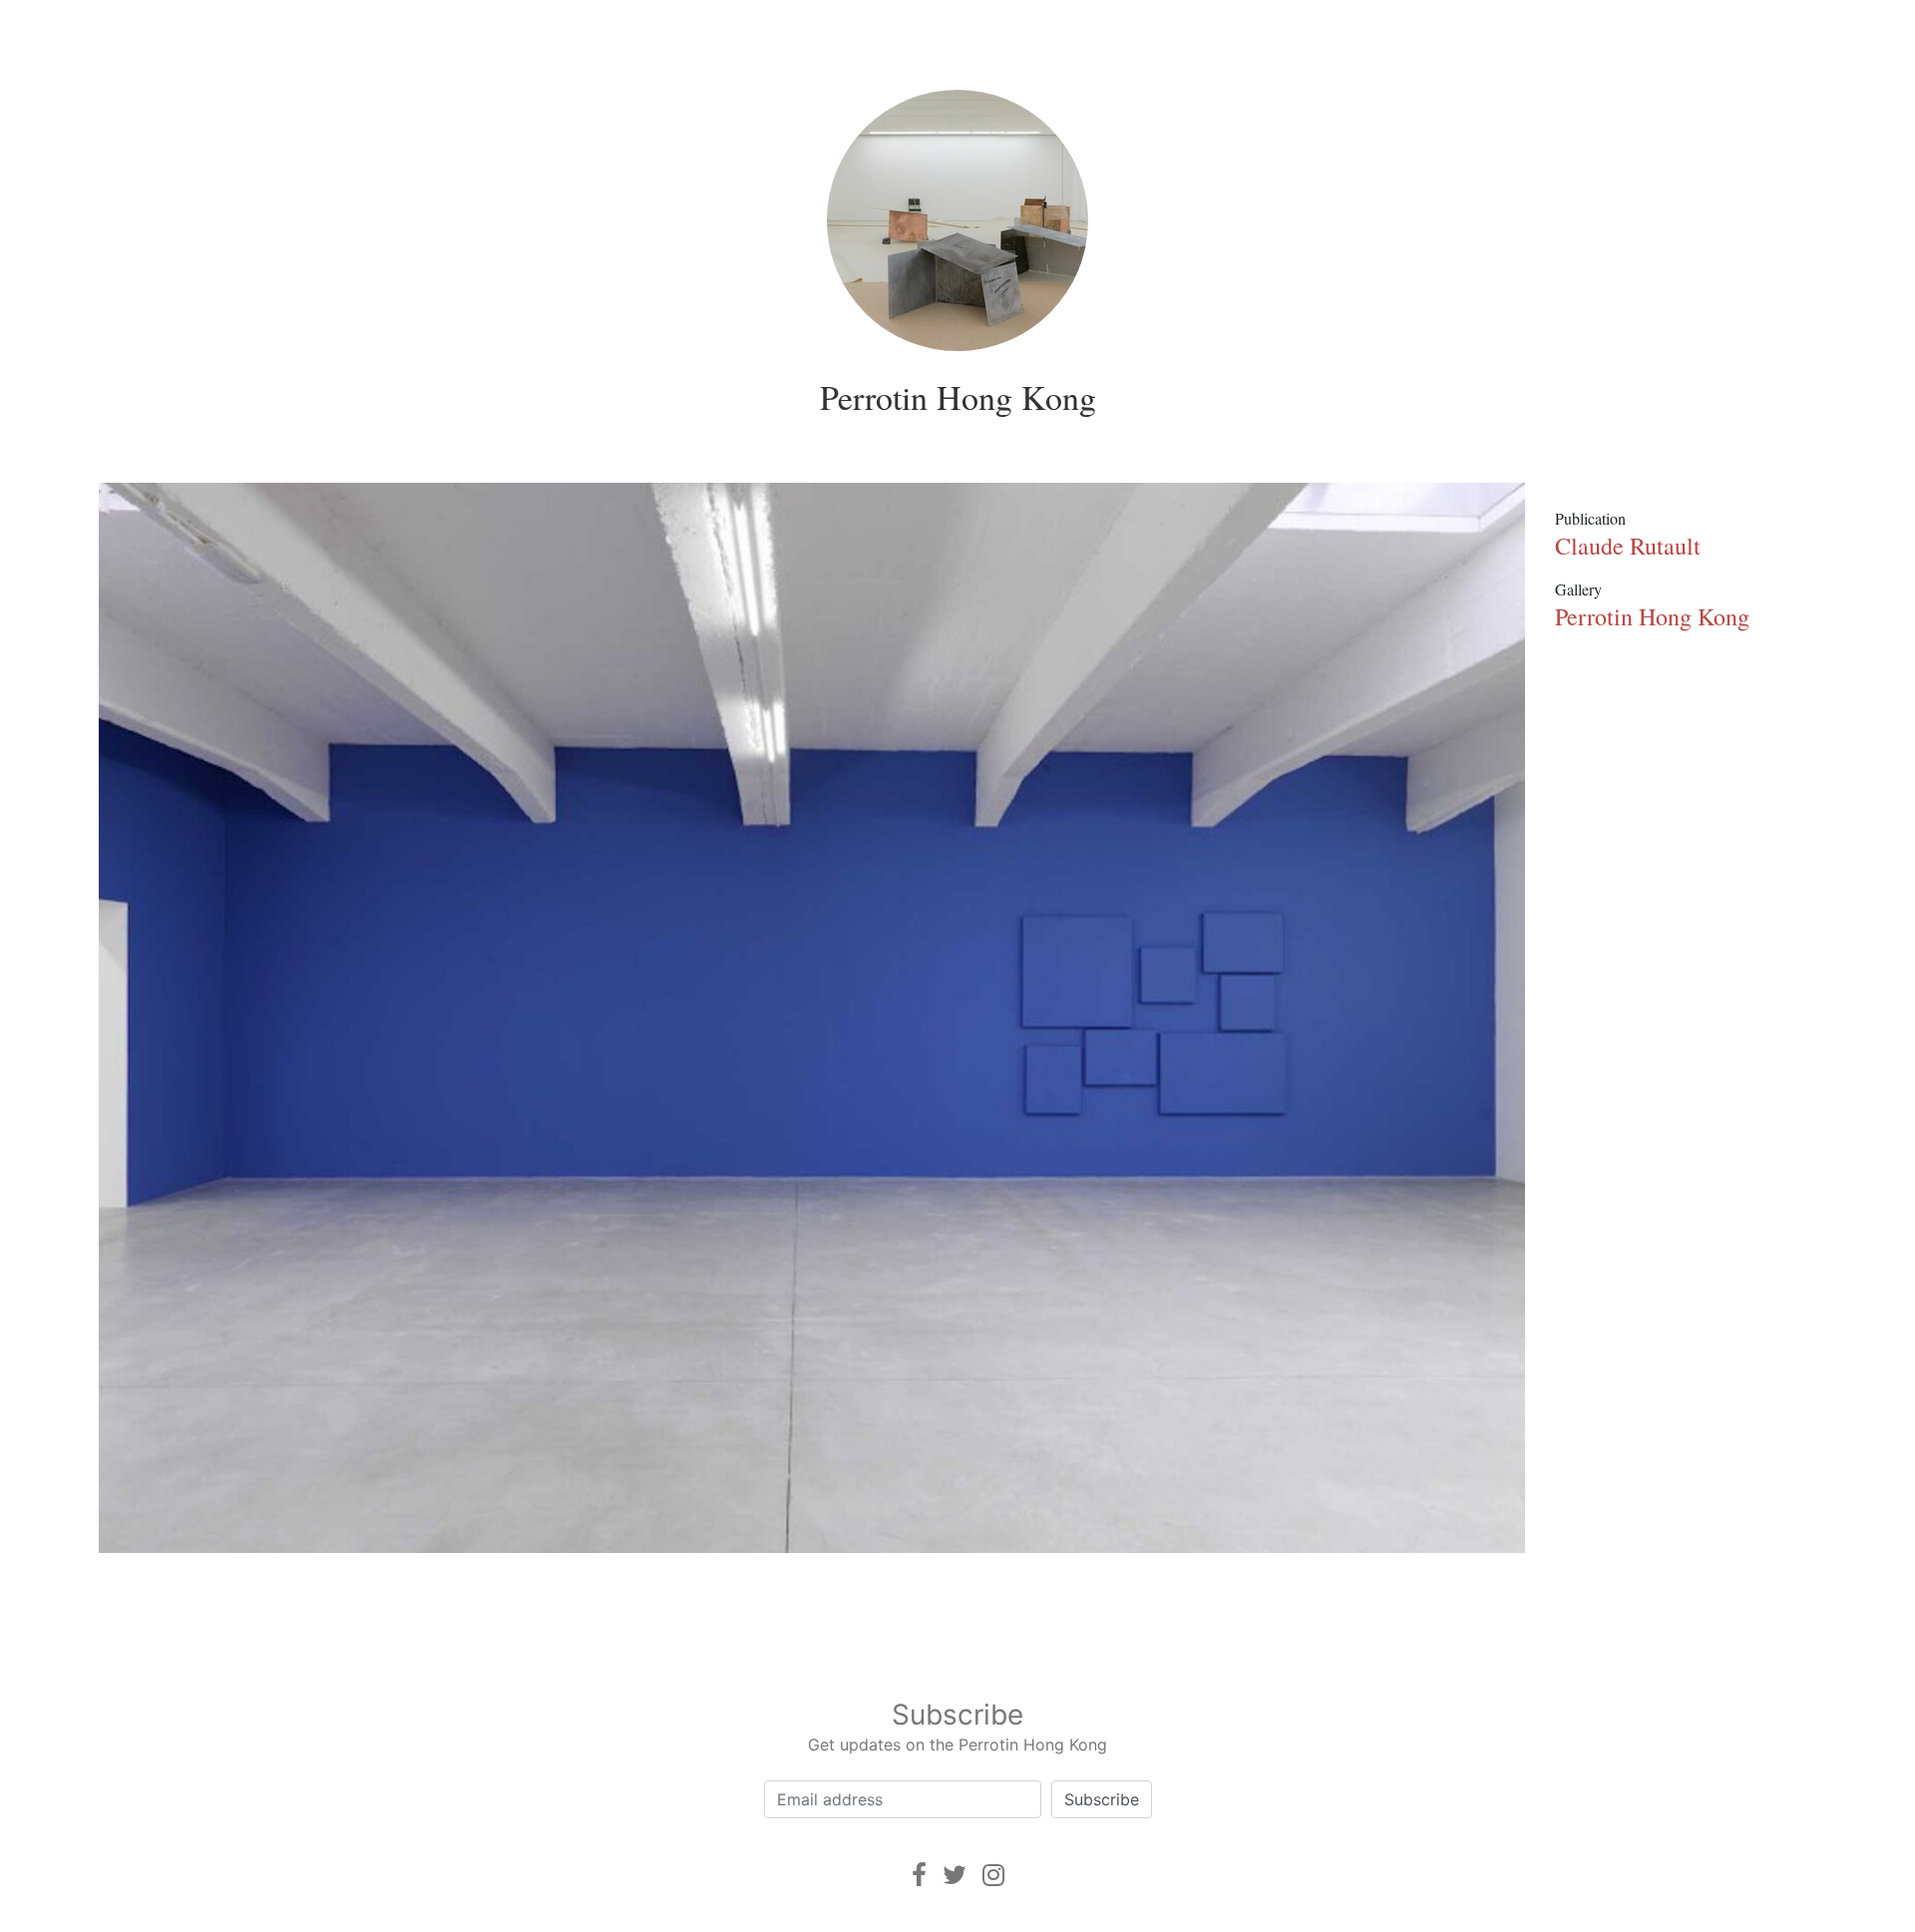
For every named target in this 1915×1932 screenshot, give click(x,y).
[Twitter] (955, 1875)
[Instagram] (993, 1875)
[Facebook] (919, 1875)
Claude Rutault (1628, 546)
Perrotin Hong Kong (958, 397)
